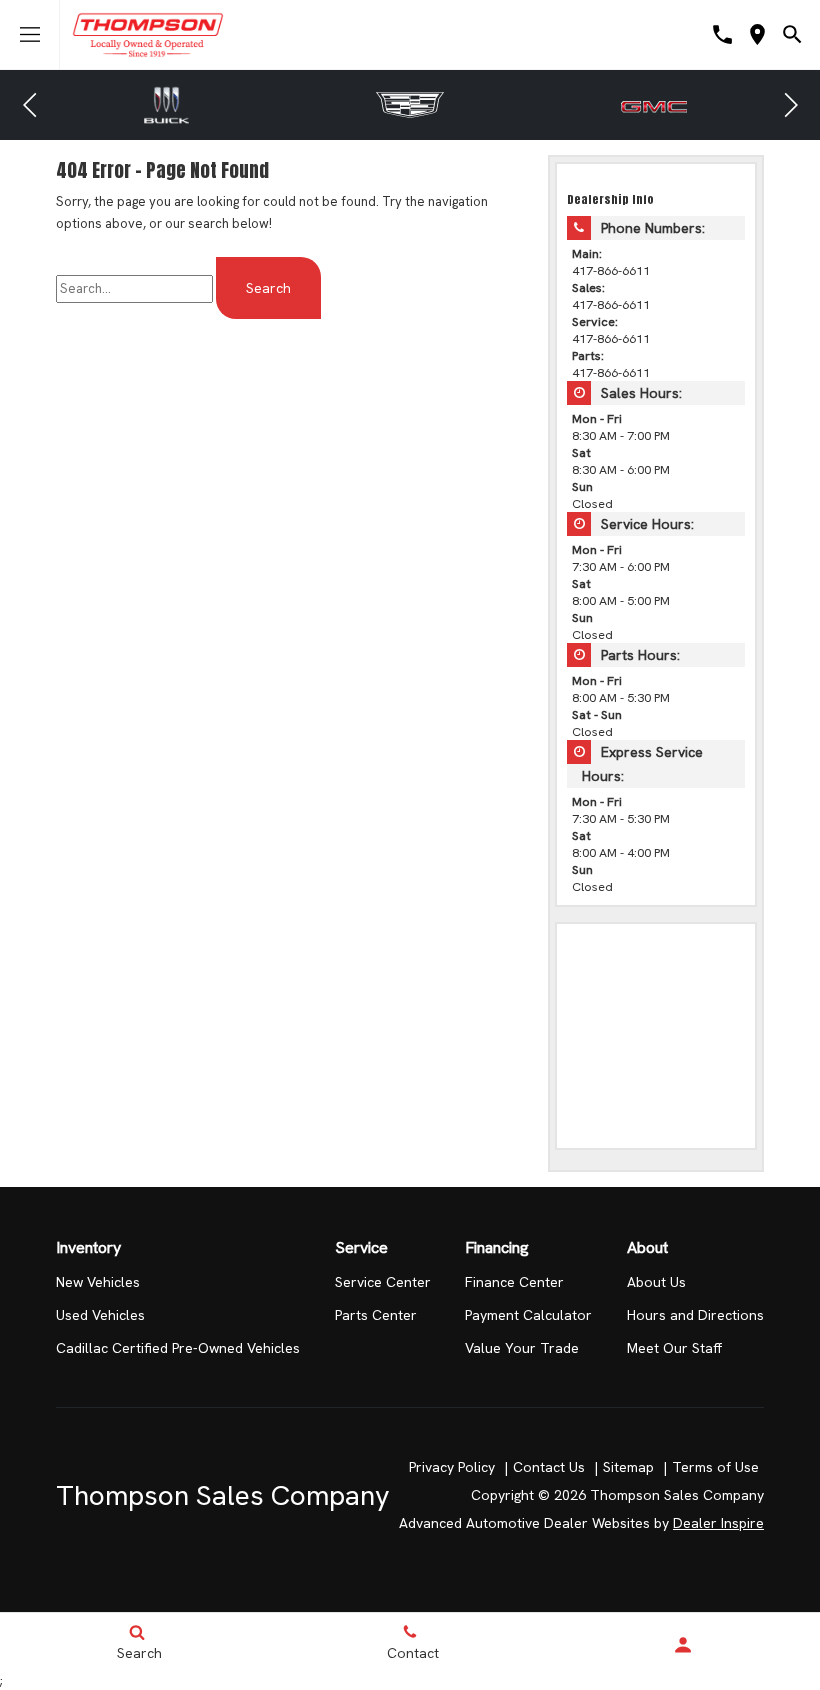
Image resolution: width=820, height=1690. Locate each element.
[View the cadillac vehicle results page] (410, 105)
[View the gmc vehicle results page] (653, 105)
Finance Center (514, 1282)
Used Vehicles (100, 1315)
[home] (148, 33)
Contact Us (549, 1467)
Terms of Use (715, 1467)
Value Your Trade (522, 1348)
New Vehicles (98, 1282)
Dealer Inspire (718, 1523)
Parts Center (376, 1315)
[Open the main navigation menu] (30, 35)
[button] (30, 105)
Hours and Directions (695, 1315)
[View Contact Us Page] (722, 34)
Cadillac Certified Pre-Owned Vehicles (178, 1348)
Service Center (383, 1282)
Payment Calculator (528, 1315)
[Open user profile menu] (683, 1645)
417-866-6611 (611, 270)
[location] (757, 34)
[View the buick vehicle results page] (166, 105)
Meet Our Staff (674, 1348)
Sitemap (628, 1467)
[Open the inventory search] (792, 35)
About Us (656, 1282)
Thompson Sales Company (223, 1495)
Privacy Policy (452, 1467)
